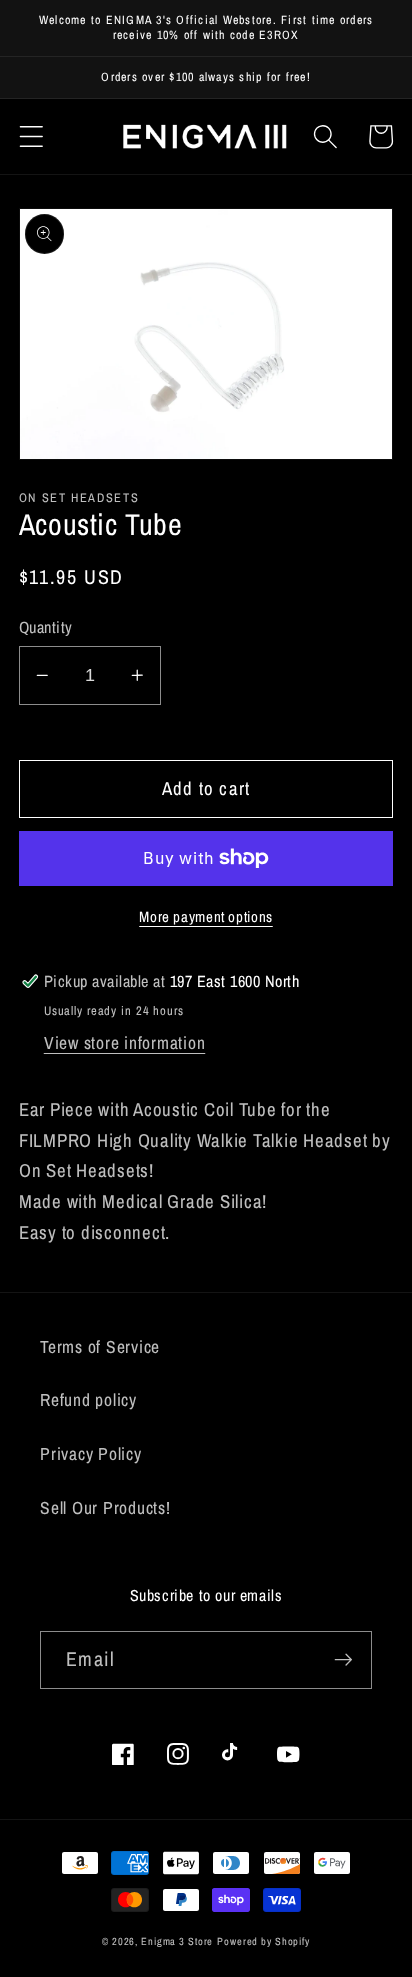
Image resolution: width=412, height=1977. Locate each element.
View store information (125, 1042)
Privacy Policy (91, 1453)
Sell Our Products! (105, 1507)
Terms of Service (100, 1346)
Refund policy (88, 1399)
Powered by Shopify (263, 1941)
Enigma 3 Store (177, 1941)
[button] (31, 136)
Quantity (46, 627)
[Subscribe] (343, 1660)
